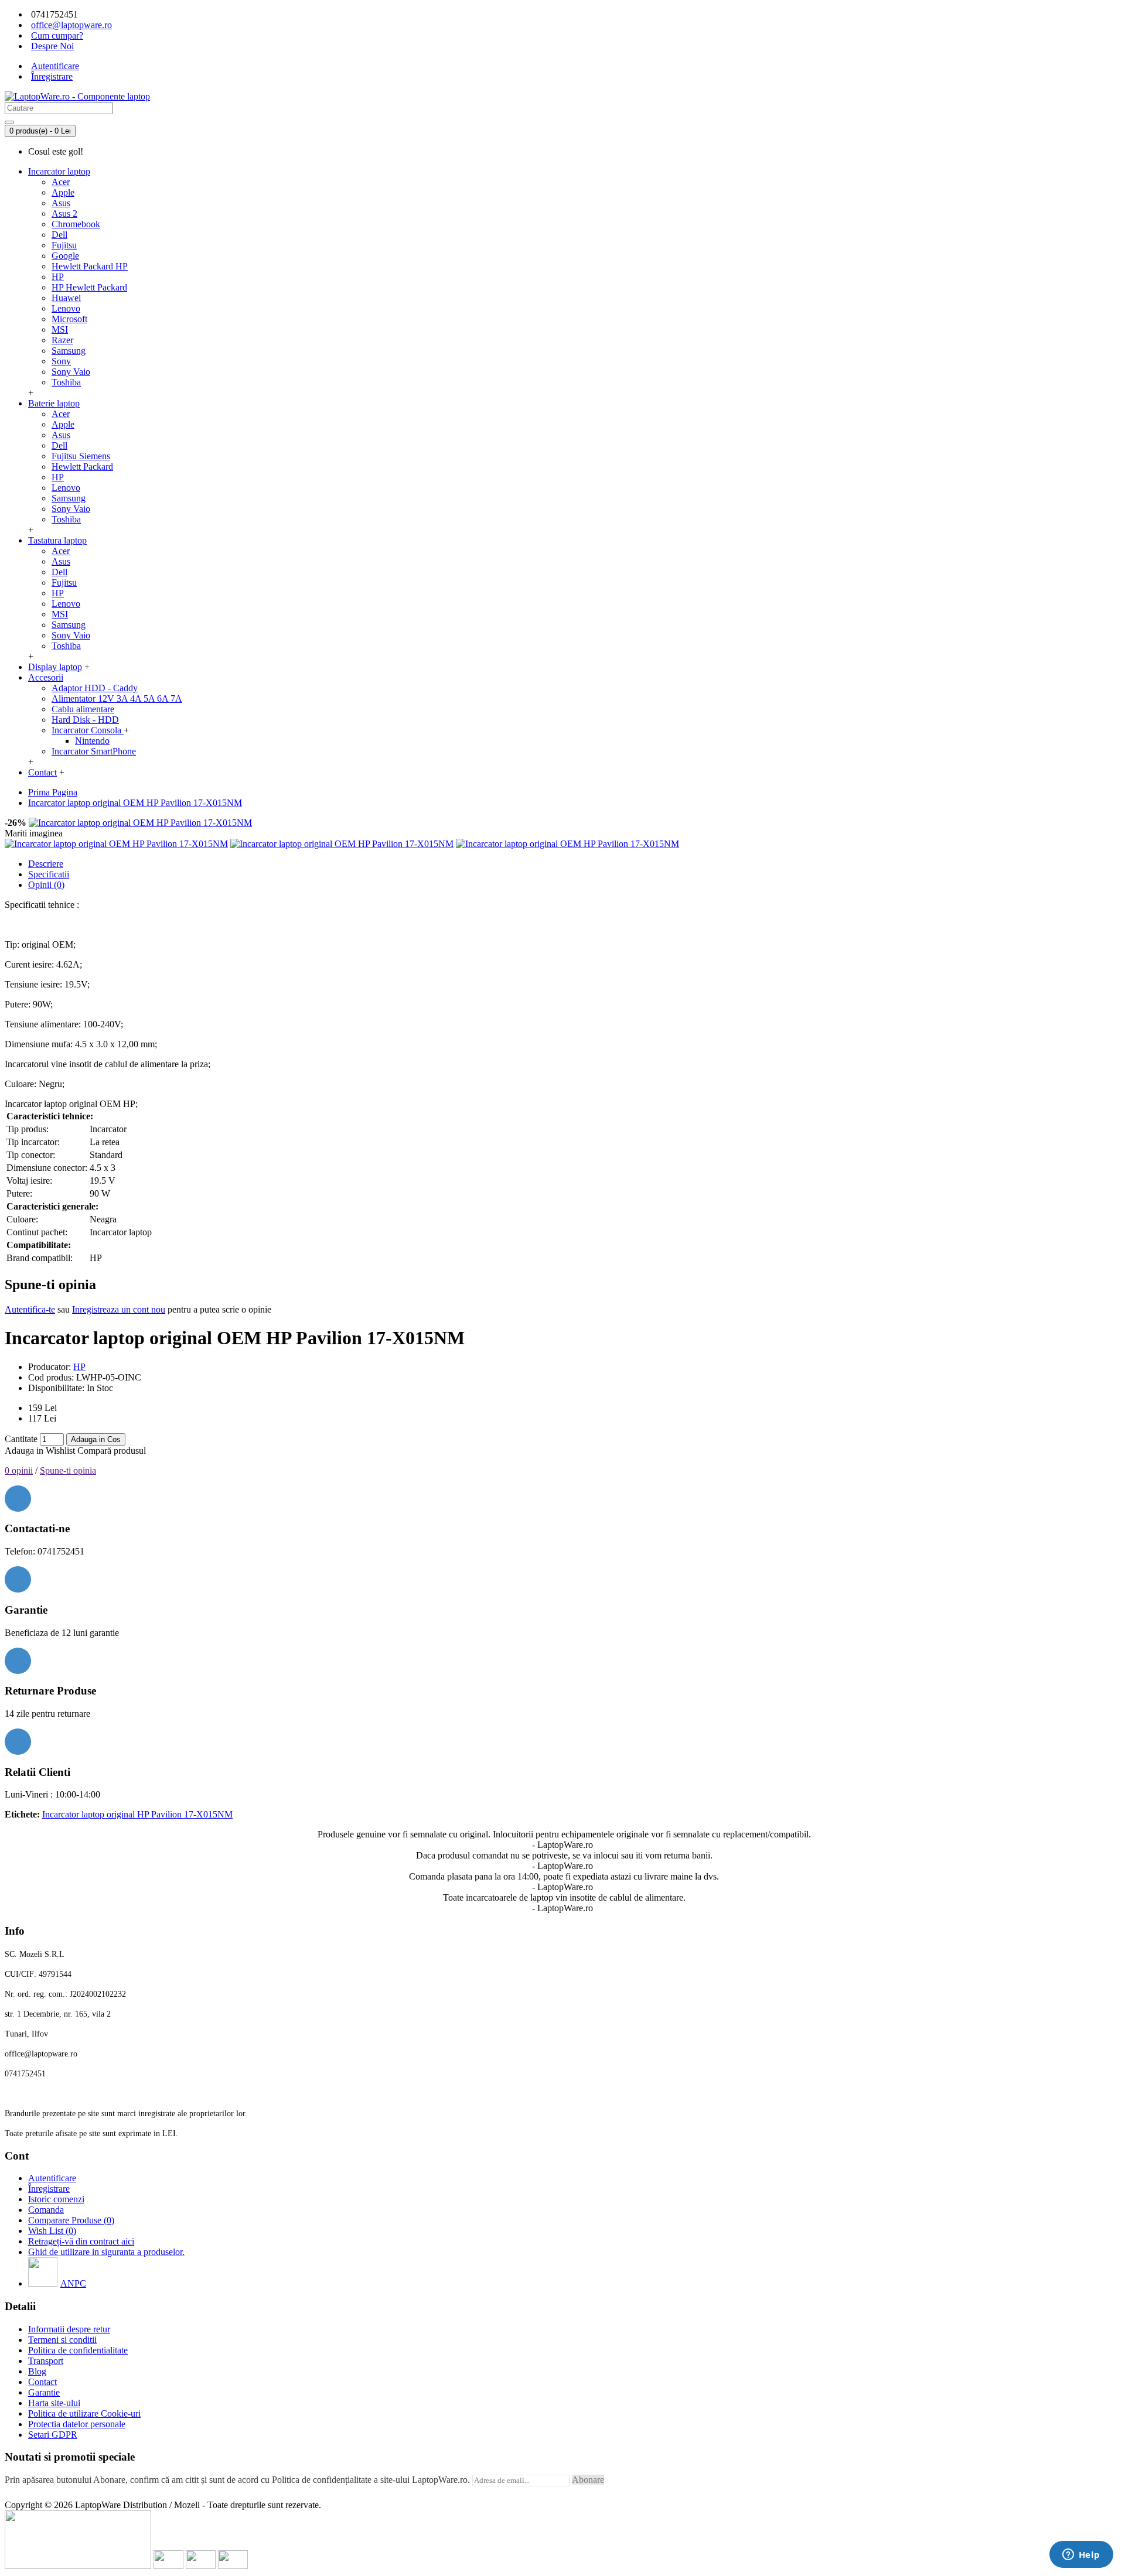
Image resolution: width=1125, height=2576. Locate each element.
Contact (42, 2382)
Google (65, 256)
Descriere (46, 864)
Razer (62, 340)
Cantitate (21, 1439)
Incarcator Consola (88, 730)
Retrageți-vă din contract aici (81, 2241)
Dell (59, 235)
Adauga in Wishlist (40, 1451)
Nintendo (92, 741)
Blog (37, 2371)
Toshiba (66, 382)
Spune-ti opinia (68, 1470)
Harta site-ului (54, 2403)
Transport (46, 2361)
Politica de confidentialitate (78, 2350)
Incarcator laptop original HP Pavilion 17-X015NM (137, 1814)
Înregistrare (49, 2189)
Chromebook (76, 224)
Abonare (588, 2480)
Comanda (46, 2210)
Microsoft (69, 319)
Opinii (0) (46, 885)
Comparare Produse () (71, 2220)
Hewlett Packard (82, 467)
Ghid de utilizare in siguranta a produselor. (106, 2252)
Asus (61, 203)
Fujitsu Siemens (81, 456)
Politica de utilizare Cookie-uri (84, 2413)
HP (58, 277)
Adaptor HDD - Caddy (95, 688)
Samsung (69, 351)
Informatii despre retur (69, 2329)
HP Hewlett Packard (89, 287)
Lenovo (66, 308)
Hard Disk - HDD (85, 720)
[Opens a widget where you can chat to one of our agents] (1081, 2555)
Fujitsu (64, 245)
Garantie (44, 2392)
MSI (60, 329)
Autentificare (52, 2178)
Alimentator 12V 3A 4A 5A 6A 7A (117, 698)
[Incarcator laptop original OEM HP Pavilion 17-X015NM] (140, 823)
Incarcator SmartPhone (94, 751)
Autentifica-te (30, 1309)
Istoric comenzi (56, 2199)
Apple (63, 192)
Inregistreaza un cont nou (119, 1309)
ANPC (73, 2283)
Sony (61, 361)
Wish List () (52, 2231)
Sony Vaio (71, 372)
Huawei (66, 298)
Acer (61, 182)
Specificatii (49, 874)
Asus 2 (64, 213)
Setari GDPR (53, 2435)
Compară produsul (112, 1451)
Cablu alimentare (83, 709)
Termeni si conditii (62, 2340)
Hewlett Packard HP (90, 266)
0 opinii (19, 1470)
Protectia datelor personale (77, 2424)
